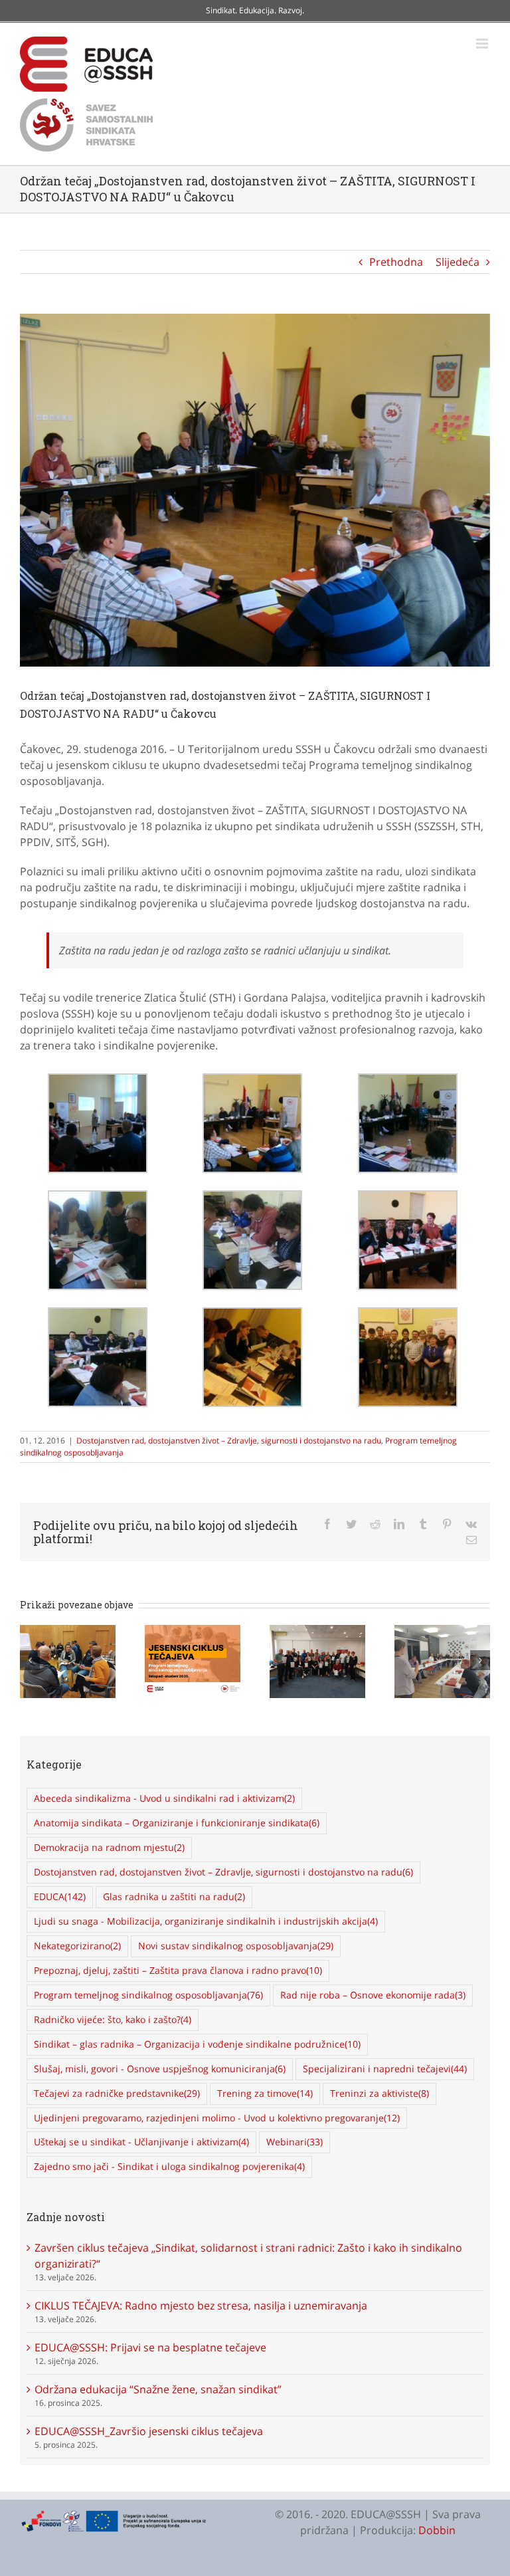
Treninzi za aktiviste (380, 2093)
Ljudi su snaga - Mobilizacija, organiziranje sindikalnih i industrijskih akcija (206, 1921)
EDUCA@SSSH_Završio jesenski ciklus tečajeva (149, 2431)
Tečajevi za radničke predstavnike (117, 2093)
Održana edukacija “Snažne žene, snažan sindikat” (158, 2389)
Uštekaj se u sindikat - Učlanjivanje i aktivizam (141, 2142)
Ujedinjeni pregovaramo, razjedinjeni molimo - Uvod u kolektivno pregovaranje (217, 2118)
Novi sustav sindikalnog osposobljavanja (236, 1946)
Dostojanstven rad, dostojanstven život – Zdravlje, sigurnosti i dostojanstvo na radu (229, 1441)
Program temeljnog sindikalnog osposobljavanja (148, 1995)
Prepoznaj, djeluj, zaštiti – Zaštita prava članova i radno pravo (178, 1970)
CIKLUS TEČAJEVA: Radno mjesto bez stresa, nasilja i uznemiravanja (201, 2306)
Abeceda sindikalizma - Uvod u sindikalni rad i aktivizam (164, 1798)
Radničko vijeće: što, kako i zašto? (113, 2019)
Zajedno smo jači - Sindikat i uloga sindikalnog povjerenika (169, 2166)
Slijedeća (458, 262)
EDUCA (60, 1896)
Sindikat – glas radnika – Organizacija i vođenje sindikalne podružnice (197, 2044)
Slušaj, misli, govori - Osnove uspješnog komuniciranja (160, 2069)
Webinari (295, 2142)
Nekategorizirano (77, 1946)
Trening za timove (265, 2093)
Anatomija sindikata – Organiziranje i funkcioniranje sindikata (177, 1823)
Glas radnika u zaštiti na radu (174, 1896)
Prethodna (396, 262)
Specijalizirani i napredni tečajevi (385, 2069)
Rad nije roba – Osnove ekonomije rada (373, 1995)
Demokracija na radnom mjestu (109, 1847)
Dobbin (437, 2530)
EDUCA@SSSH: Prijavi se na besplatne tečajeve (150, 2347)
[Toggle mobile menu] (483, 44)
